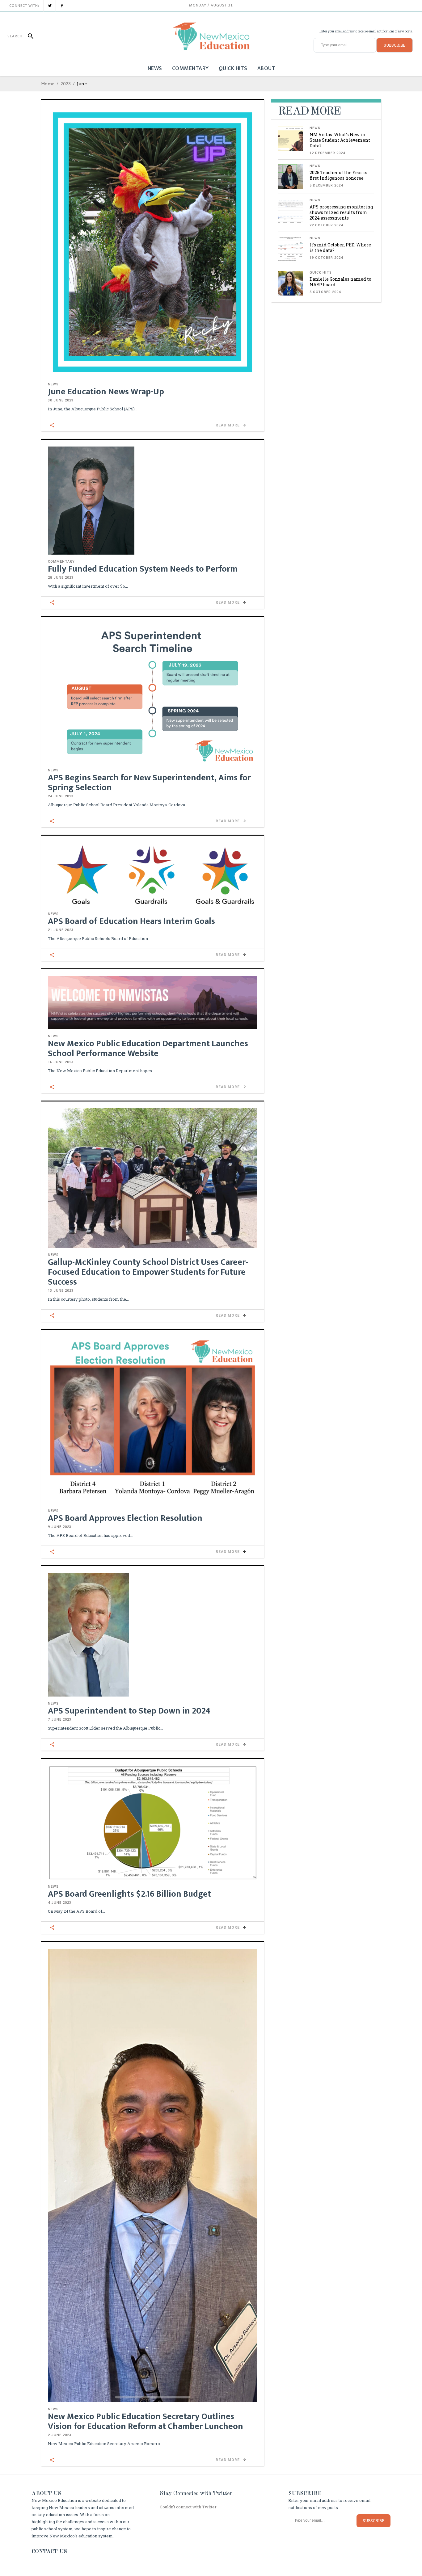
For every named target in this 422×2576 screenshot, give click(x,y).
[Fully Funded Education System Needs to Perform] (152, 501)
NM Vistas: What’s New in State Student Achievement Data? (340, 140)
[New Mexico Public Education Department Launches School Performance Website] (152, 1003)
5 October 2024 (325, 292)
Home (48, 84)
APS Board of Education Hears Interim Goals (131, 921)
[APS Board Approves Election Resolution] (152, 1420)
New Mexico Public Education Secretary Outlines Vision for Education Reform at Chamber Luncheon (146, 2421)
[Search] (28, 36)
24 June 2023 (61, 796)
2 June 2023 (60, 2435)
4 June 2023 (60, 1903)
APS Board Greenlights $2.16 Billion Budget (129, 1894)
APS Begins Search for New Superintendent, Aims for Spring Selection (149, 783)
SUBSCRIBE (395, 45)
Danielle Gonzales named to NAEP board (340, 282)
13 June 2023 (61, 1291)
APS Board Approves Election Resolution (125, 1518)
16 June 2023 (61, 1062)
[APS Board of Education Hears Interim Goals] (152, 875)
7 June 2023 (60, 1720)
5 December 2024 (326, 185)
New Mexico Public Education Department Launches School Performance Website (148, 1049)
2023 (66, 84)
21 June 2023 (61, 930)
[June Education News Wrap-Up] (152, 242)
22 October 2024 (326, 225)
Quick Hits (321, 273)
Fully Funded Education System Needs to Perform (143, 569)
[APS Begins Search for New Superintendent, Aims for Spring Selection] (152, 694)
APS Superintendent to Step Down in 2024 (129, 1711)
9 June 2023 (60, 1527)
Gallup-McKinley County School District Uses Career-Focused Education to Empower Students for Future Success (148, 1272)
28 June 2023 (61, 578)
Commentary (61, 562)
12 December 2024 (327, 153)
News (53, 384)
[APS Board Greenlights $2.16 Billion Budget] (152, 1823)
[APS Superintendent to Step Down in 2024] (152, 1635)
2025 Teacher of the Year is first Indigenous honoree (338, 175)
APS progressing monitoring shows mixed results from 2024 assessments (341, 212)
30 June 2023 (61, 400)
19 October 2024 (326, 258)
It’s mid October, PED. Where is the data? (340, 248)
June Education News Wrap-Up (106, 392)
